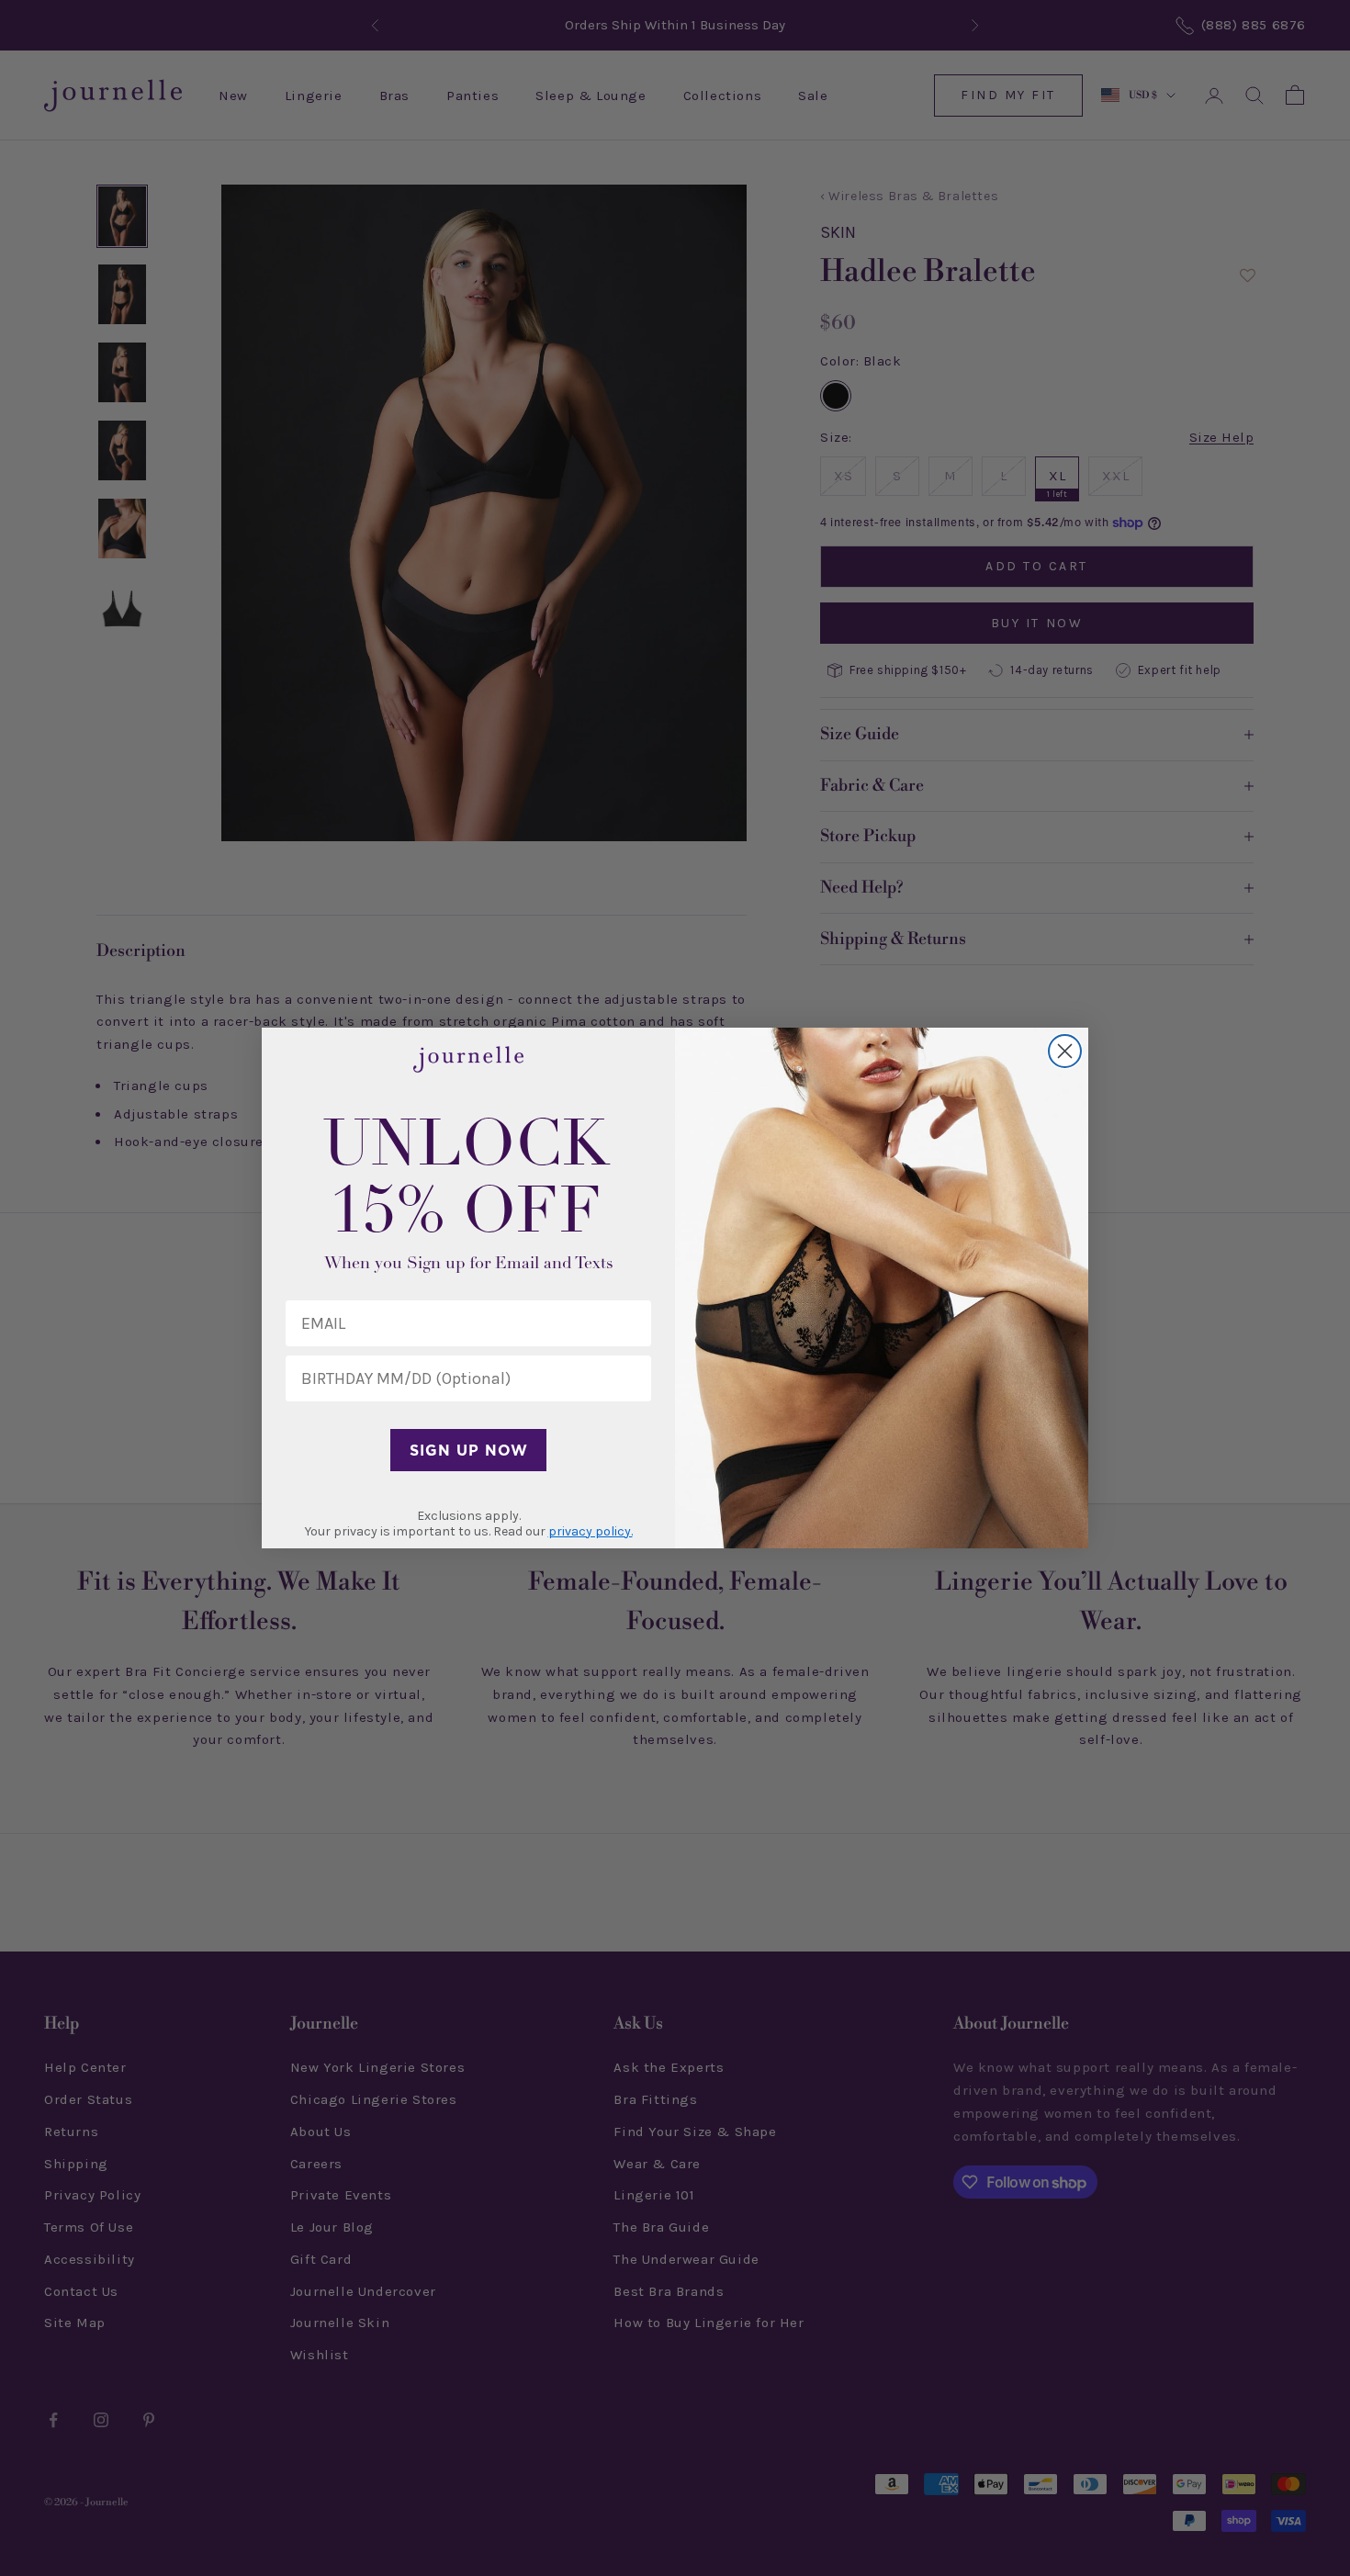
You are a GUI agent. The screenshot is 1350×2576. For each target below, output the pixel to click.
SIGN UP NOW (469, 1450)
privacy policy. (591, 1531)
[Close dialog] (1065, 1051)
